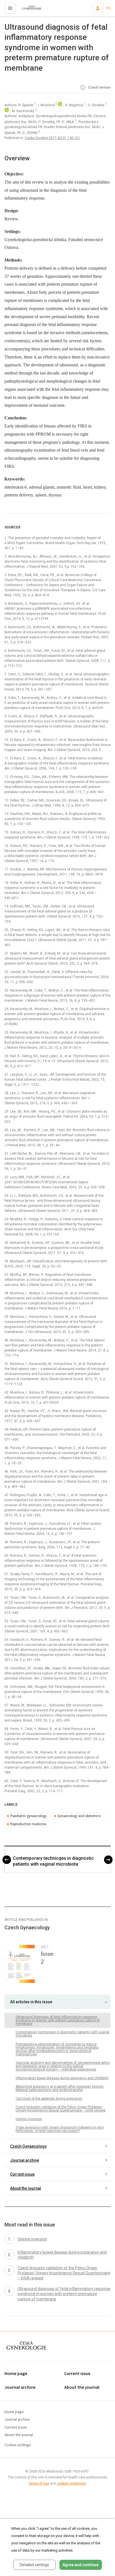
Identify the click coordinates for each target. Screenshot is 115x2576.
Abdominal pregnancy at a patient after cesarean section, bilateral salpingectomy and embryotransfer (60, 2088)
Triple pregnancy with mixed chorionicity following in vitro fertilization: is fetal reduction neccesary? (60, 2129)
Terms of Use (39, 2483)
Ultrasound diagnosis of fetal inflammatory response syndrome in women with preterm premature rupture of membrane (58, 2020)
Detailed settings (34, 2565)
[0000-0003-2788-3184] (7, 111)
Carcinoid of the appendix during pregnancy (49, 2099)
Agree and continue (81, 2565)
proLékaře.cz (28, 10)
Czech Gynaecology (28, 2146)
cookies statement (71, 2483)
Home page (16, 2374)
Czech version (99, 87)
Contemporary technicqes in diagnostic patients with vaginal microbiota (53, 1861)
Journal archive (25, 2160)
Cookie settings (18, 2445)
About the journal (26, 2188)
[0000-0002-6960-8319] (60, 105)
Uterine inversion (29, 2119)
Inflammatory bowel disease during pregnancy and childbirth (62, 2078)
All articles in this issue (31, 2002)
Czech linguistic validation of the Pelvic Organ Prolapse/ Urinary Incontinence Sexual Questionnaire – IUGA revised (61, 2109)
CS (108, 8)
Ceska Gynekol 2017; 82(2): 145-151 (52, 138)
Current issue (22, 2174)
